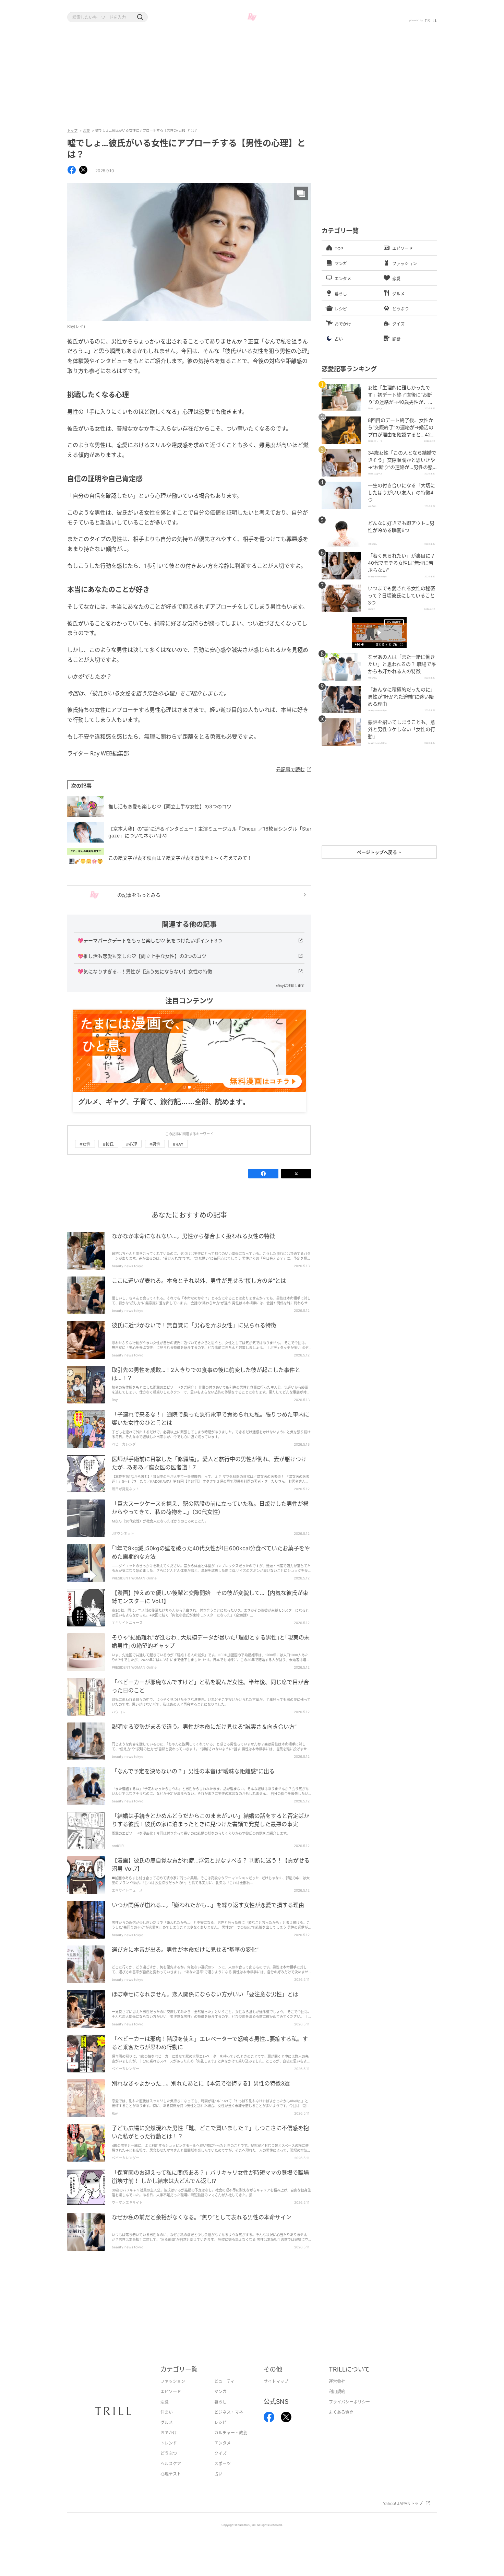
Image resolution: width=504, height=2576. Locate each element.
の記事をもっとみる (139, 895)
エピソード (171, 2402)
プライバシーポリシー (349, 2413)
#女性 (85, 1155)
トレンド (169, 2454)
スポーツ (223, 2474)
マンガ (220, 2402)
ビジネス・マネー (231, 2423)
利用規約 (337, 2402)
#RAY (178, 1155)
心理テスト (171, 2485)
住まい (167, 2423)
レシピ (220, 2433)
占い (218, 2485)
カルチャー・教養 (231, 2443)
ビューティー (226, 2392)
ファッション (173, 2392)
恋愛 (86, 130)
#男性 (155, 1155)
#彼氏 (108, 1155)
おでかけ (169, 2443)
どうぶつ (169, 2464)
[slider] (379, 641)
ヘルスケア (171, 2474)
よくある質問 (341, 2423)
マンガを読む (394, 622)
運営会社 (337, 2392)
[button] (140, 17)
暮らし (220, 2413)
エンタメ (223, 2454)
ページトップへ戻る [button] (377, 852)
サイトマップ (276, 2392)
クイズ (220, 2464)
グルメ (167, 2433)
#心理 (132, 1155)
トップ (72, 130)
